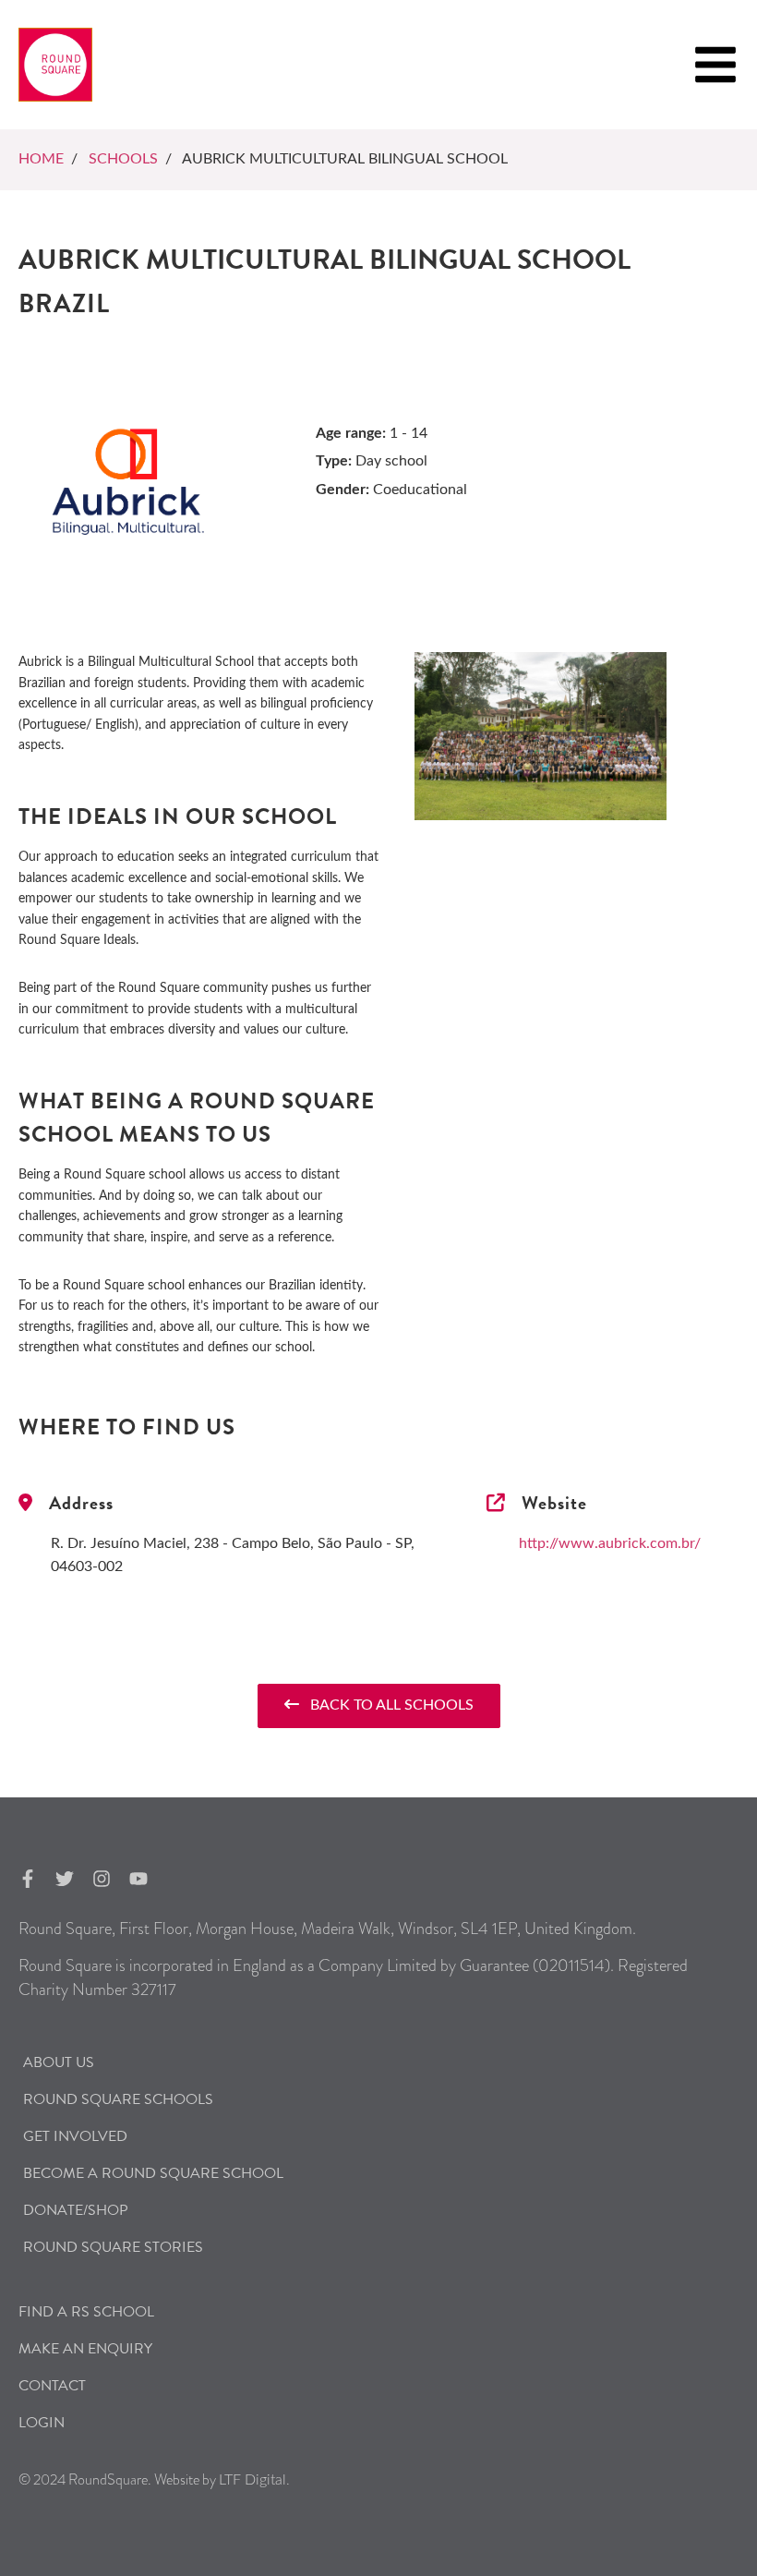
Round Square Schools (118, 2099)
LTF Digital (252, 2480)
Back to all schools (386, 1705)
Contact (52, 2386)
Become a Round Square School (153, 2173)
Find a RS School (86, 2312)
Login (42, 2423)
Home (41, 159)
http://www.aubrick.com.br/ (610, 1543)
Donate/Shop (76, 2210)
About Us (59, 2062)
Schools (123, 159)
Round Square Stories (113, 2247)
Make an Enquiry (85, 2349)
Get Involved (75, 2136)
